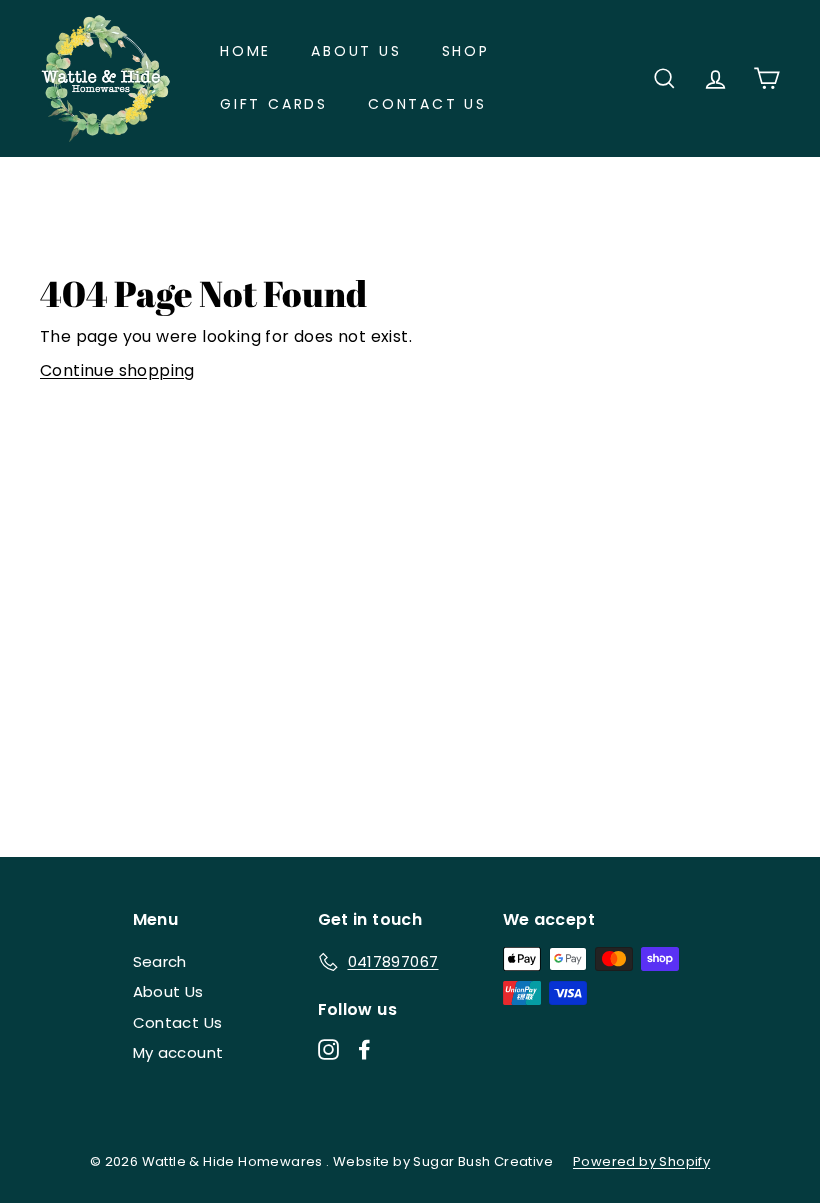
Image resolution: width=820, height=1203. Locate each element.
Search (160, 961)
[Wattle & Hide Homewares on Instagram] (328, 1048)
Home (245, 51)
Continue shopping (117, 370)
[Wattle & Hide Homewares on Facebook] (364, 1048)
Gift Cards (274, 104)
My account (178, 1052)
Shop (466, 51)
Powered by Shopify (641, 1161)
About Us (356, 51)
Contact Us (427, 104)
